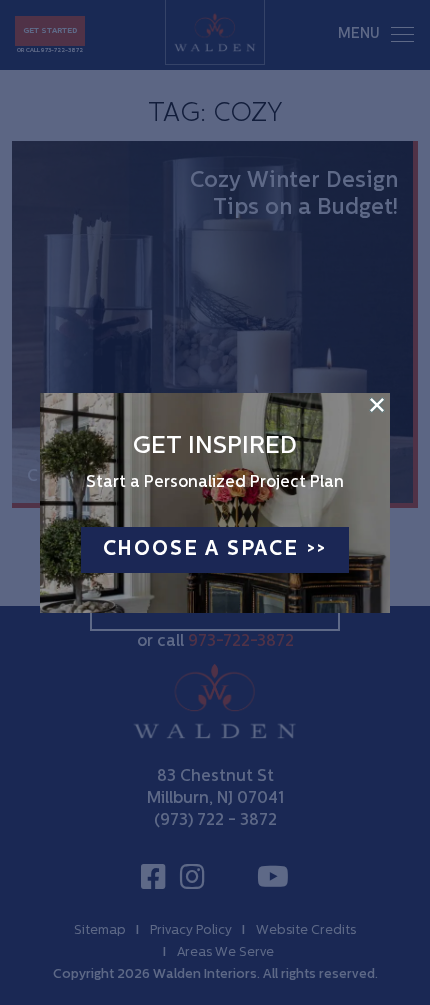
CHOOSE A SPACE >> (215, 550)
